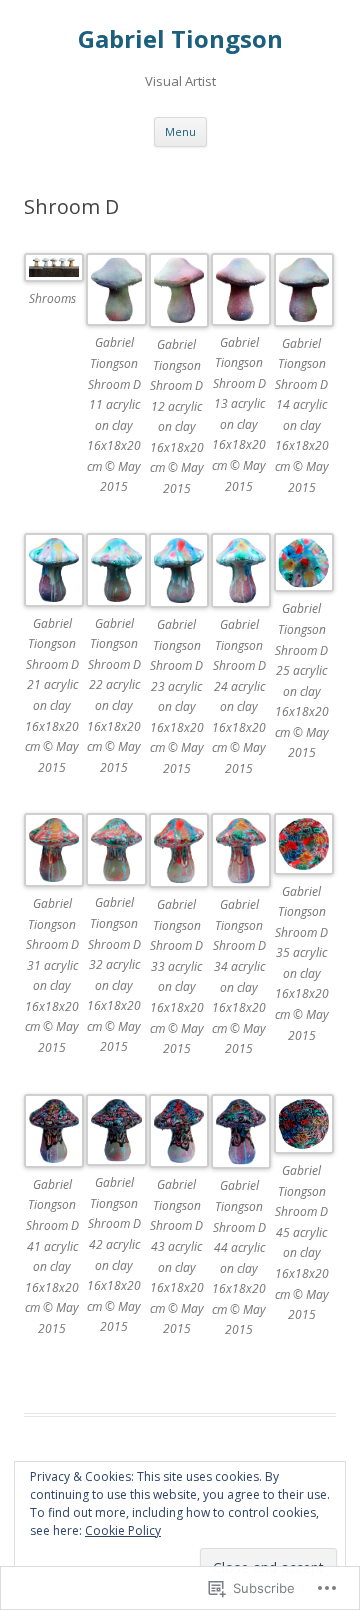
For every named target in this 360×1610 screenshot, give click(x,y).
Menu (180, 131)
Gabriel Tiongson (180, 39)
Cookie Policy (123, 1530)
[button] (55, 293)
